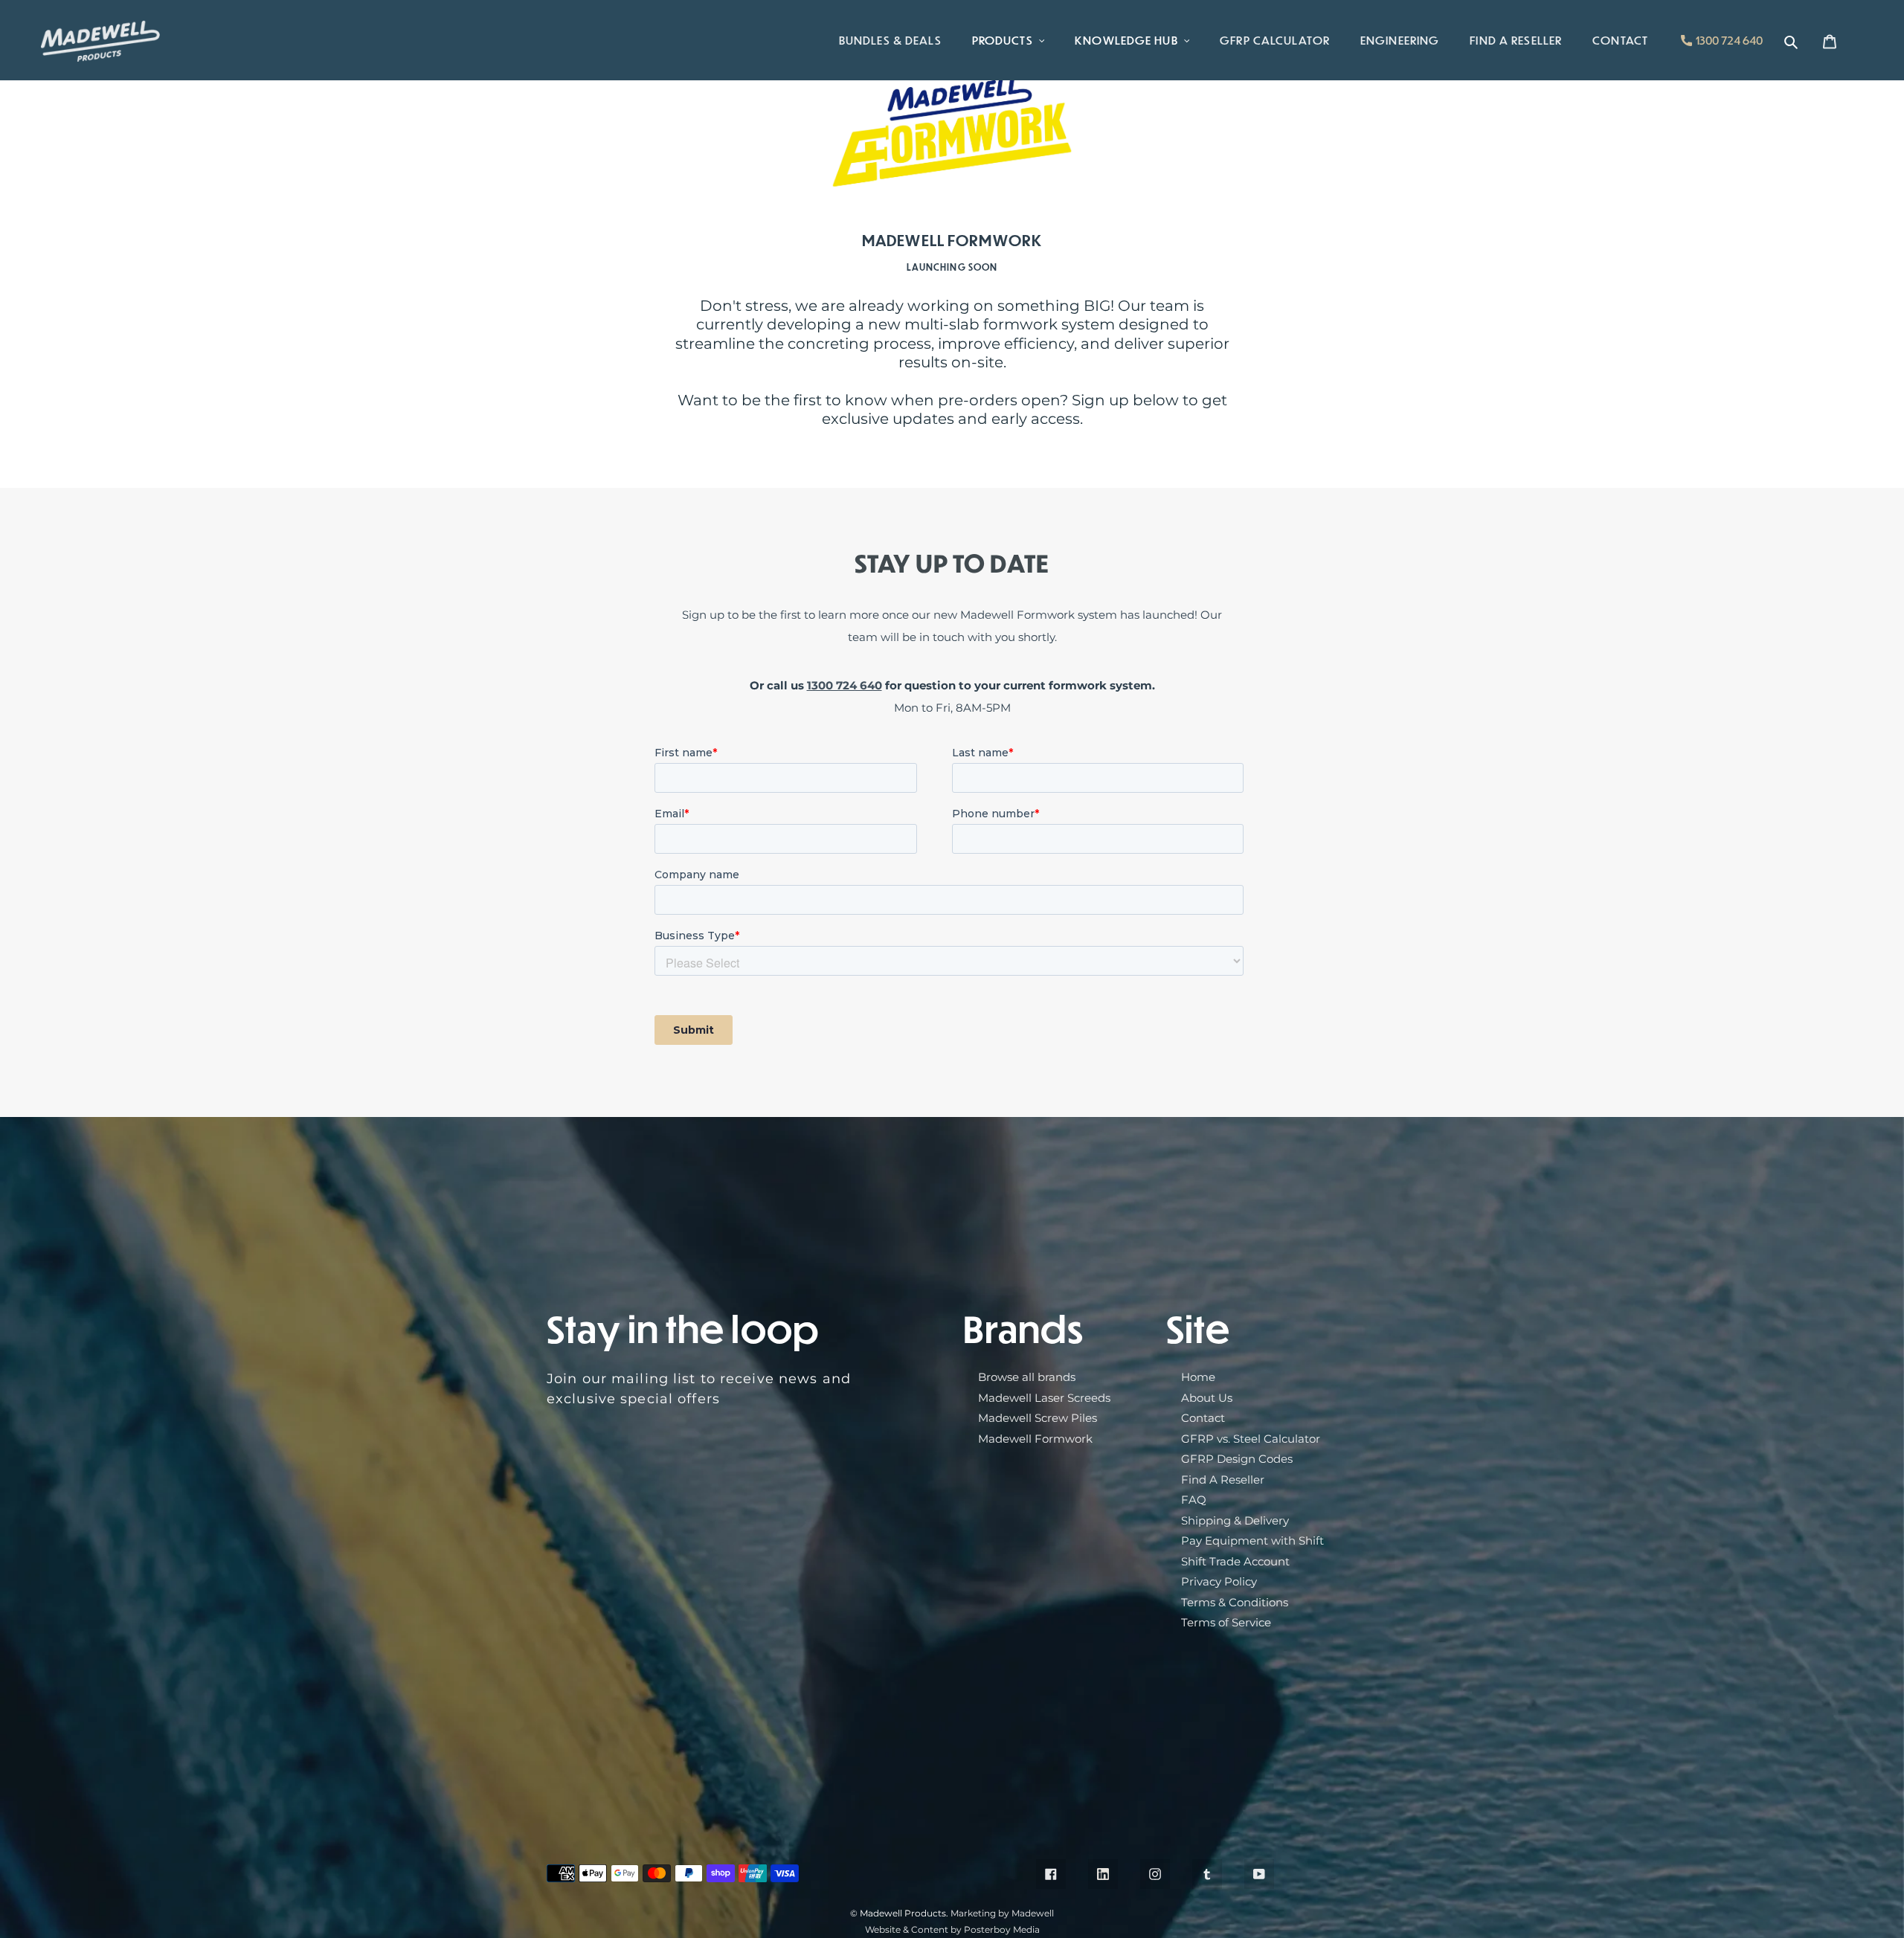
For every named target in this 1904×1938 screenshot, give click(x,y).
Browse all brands (1027, 1377)
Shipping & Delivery (1235, 1520)
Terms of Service (1226, 1622)
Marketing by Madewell (1002, 1913)
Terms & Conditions (1235, 1602)
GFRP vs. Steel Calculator (1251, 1439)
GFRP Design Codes (1237, 1459)
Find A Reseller (1223, 1480)
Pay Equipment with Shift (1252, 1541)
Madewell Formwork (1035, 1439)
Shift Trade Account (1235, 1561)
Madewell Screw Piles (1038, 1418)
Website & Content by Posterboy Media (952, 1929)
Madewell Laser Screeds (1044, 1398)
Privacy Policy (1219, 1581)
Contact (1203, 1418)
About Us (1207, 1398)
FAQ (1194, 1500)
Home (1198, 1377)
